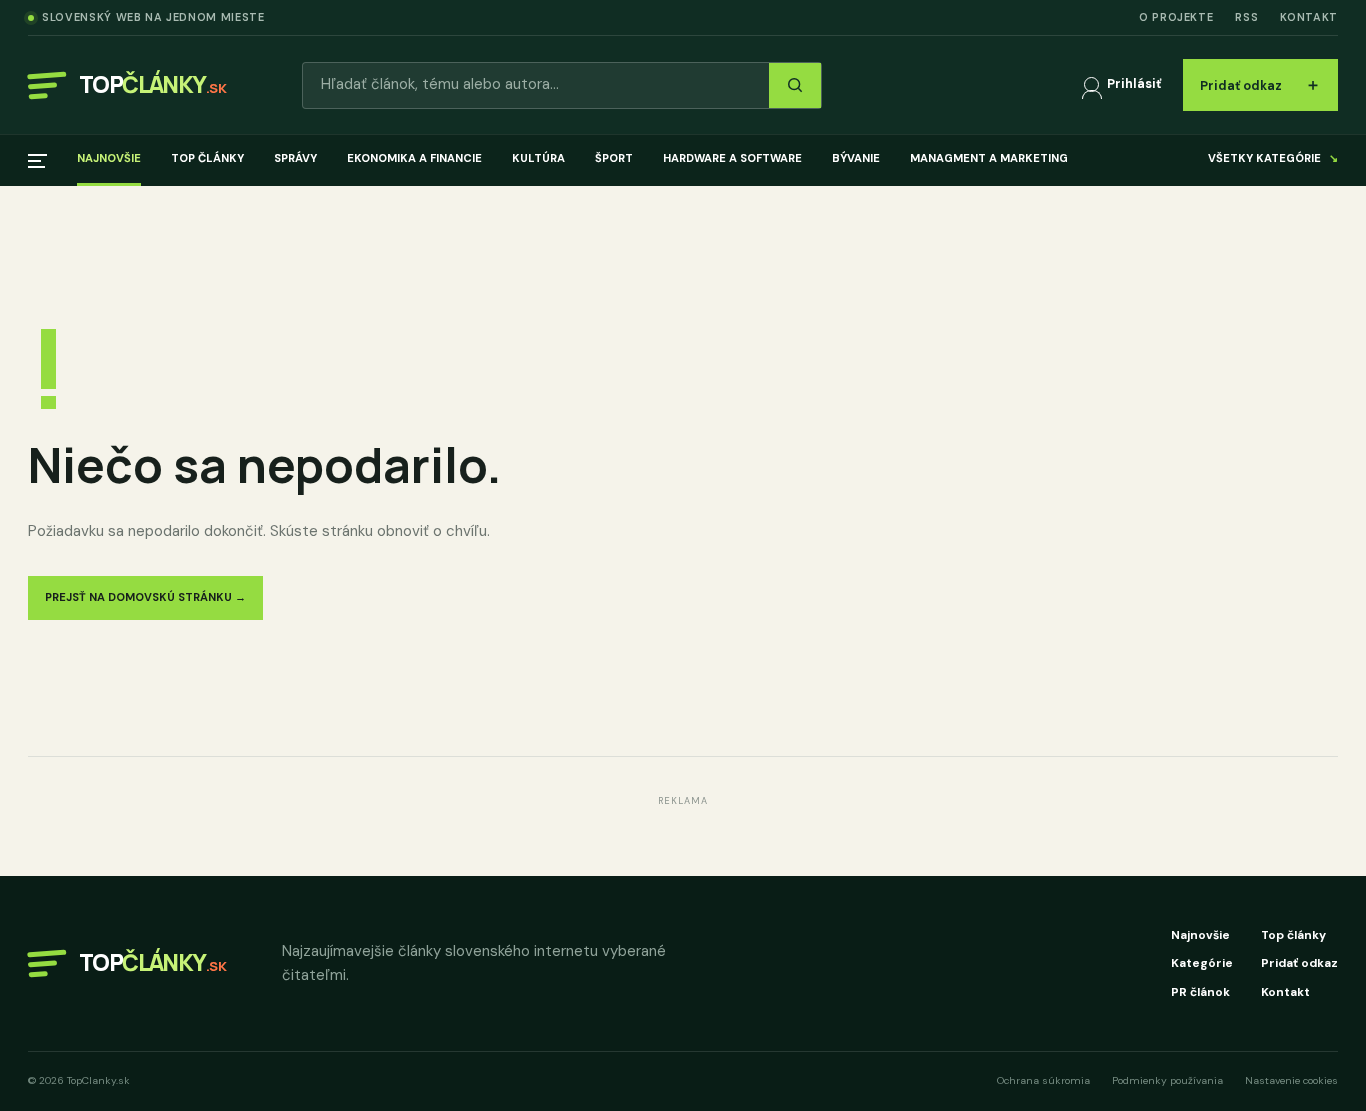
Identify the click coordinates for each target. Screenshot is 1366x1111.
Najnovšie (109, 158)
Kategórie (1202, 963)
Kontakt (1309, 17)
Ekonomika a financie (414, 158)
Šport (614, 158)
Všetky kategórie (1273, 158)
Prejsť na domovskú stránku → (145, 597)
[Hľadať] (795, 85)
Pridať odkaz (1260, 84)
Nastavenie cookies (1291, 1080)
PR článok (1200, 992)
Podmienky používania (1167, 1080)
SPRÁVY (295, 158)
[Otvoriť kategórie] (37, 161)
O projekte (1176, 17)
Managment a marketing (989, 158)
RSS (1246, 17)
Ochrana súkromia (1043, 1080)
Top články (207, 158)
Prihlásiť (1134, 84)
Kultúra (538, 158)
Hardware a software (732, 158)
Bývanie (856, 158)
